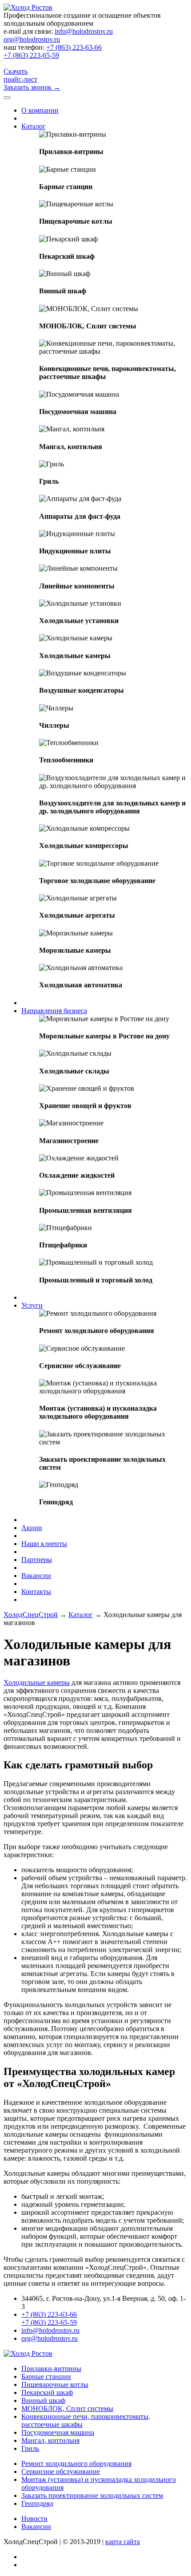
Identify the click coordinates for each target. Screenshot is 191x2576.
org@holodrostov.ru (32, 39)
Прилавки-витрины (51, 2369)
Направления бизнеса (54, 1011)
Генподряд (37, 2503)
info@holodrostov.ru (84, 31)
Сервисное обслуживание (61, 2471)
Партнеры (37, 1560)
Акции (32, 1528)
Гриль (30, 2448)
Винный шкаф (43, 2400)
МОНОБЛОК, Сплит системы (67, 2408)
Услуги (32, 1305)
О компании (40, 110)
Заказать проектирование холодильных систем (92, 2495)
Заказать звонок (32, 87)
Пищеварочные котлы (55, 2385)
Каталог (34, 126)
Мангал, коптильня (50, 2440)
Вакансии (36, 1576)
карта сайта (123, 2542)
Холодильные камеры (37, 1682)
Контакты (36, 1592)
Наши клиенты (44, 1544)
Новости (34, 2519)
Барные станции (46, 2377)
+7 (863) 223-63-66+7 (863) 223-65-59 (53, 51)
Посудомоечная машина (58, 2432)
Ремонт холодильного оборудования (76, 2464)
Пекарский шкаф (47, 2393)
